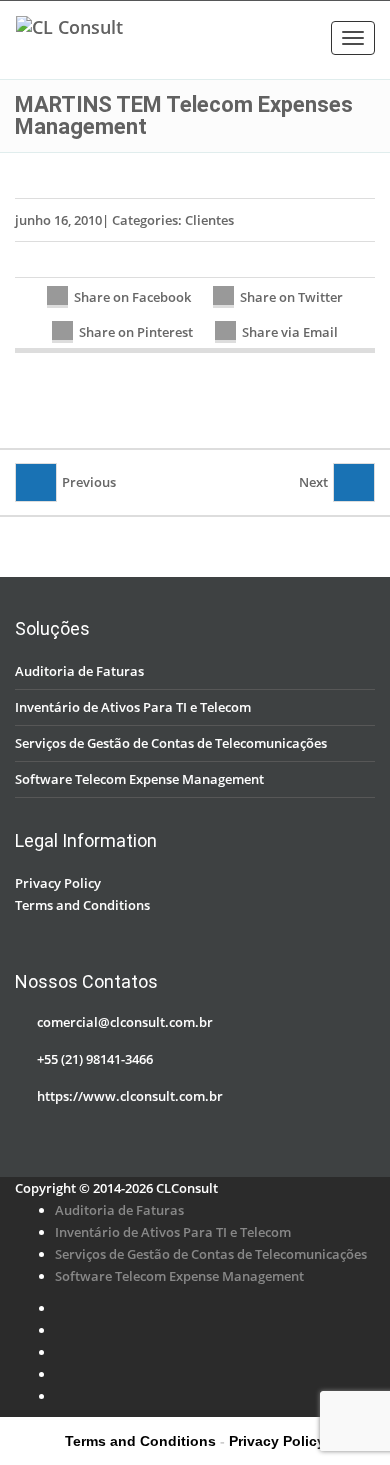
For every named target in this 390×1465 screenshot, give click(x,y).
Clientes (209, 220)
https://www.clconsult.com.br (130, 1096)
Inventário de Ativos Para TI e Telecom (133, 707)
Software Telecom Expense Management (139, 779)
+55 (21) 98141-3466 (95, 1059)
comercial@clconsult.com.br (125, 1022)
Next (313, 482)
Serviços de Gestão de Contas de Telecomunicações (171, 743)
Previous (89, 482)
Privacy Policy (58, 883)
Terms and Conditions (82, 905)
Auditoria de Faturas (79, 671)
